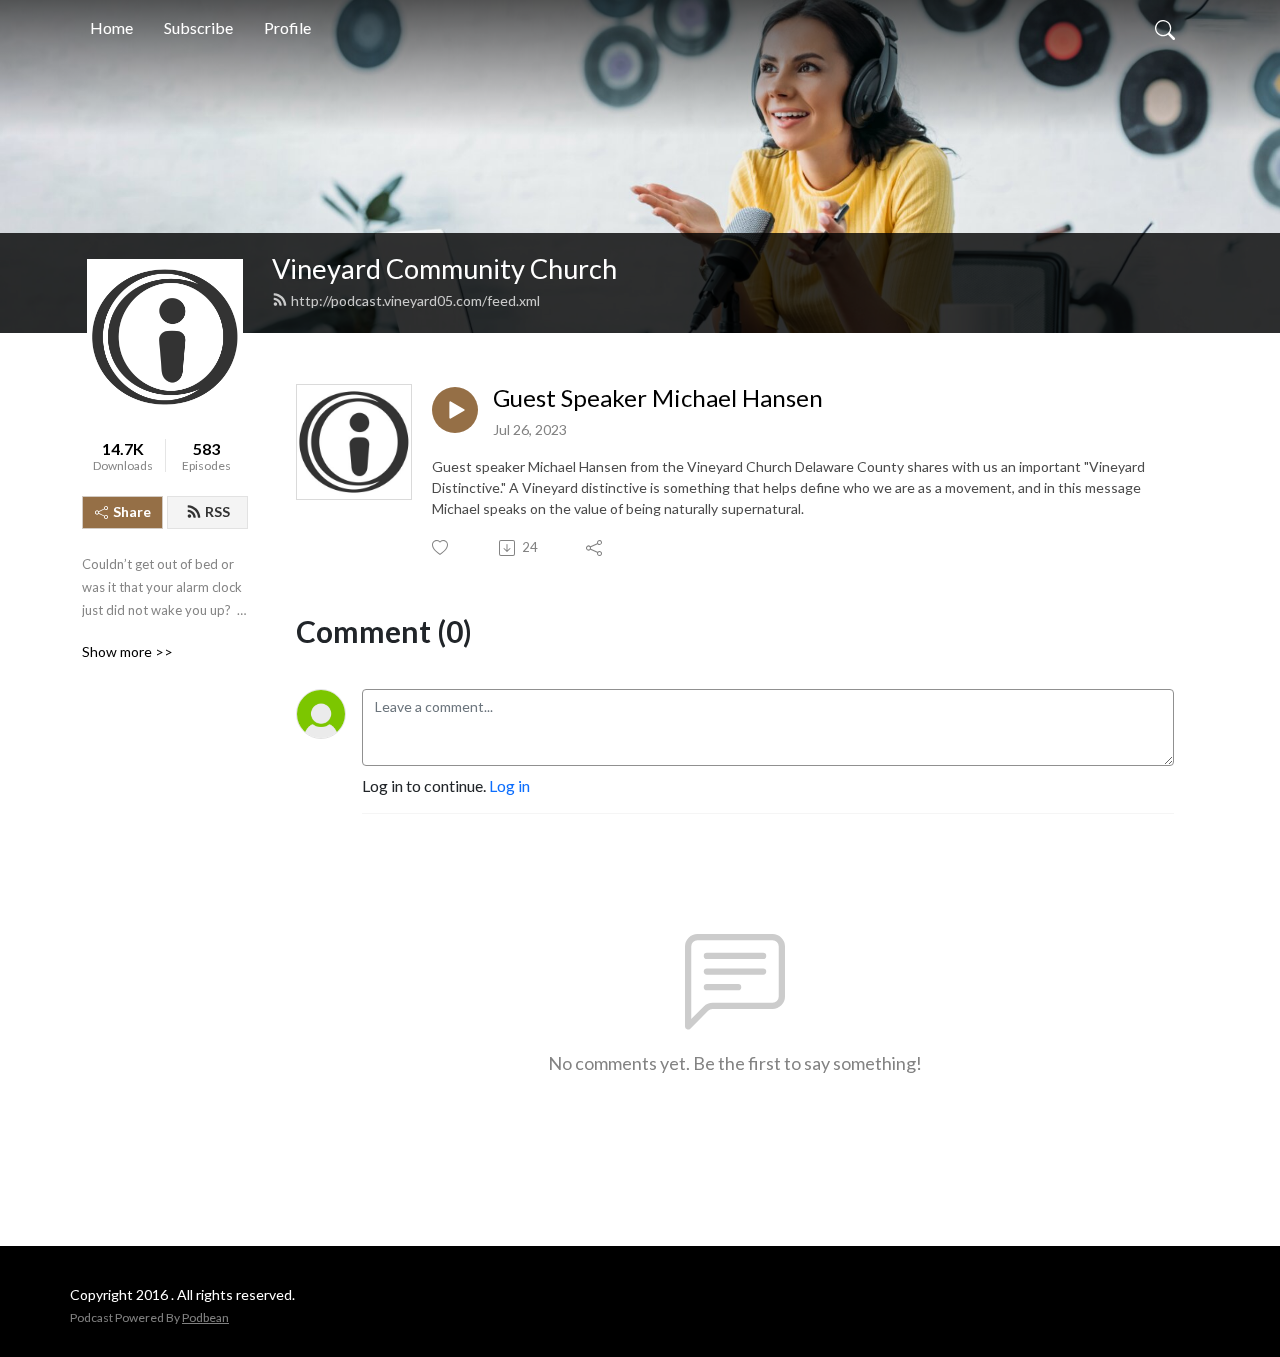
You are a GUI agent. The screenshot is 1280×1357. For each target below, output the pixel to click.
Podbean (205, 1317)
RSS (217, 511)
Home (111, 27)
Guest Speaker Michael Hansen (658, 398)
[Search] (1165, 28)
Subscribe (198, 27)
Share (132, 511)
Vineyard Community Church (444, 268)
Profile (287, 27)
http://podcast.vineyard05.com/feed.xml (415, 300)
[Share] (595, 548)
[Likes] (441, 547)
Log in (509, 785)
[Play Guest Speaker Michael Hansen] (455, 410)
